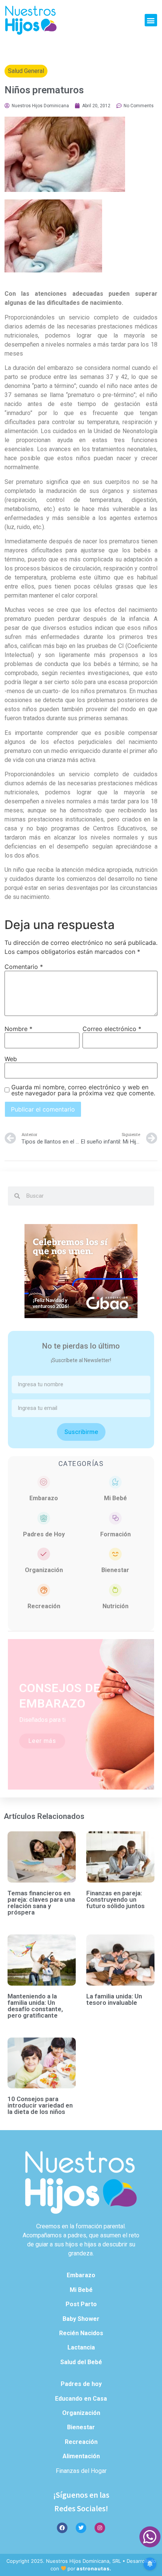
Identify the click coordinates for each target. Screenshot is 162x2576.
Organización (44, 1570)
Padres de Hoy (44, 1534)
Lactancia (81, 2347)
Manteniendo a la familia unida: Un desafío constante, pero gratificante (35, 2006)
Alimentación (81, 2456)
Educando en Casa (81, 2399)
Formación (115, 1534)
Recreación (44, 1606)
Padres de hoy (81, 2384)
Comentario (24, 967)
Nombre (18, 1029)
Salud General (26, 71)
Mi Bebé (115, 1498)
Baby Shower (81, 2319)
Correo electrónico (112, 1029)
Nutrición (115, 1606)
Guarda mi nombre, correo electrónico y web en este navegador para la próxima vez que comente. (83, 1090)
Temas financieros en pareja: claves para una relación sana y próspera (41, 1903)
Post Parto (81, 2304)
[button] (151, 20)
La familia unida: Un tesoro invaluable (114, 1999)
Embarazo (44, 1498)
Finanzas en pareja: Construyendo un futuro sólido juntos (115, 1899)
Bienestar (115, 1570)
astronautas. (94, 2568)
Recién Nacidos (81, 2333)
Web (11, 1059)
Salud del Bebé (81, 2362)
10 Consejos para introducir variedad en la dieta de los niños (40, 2105)
